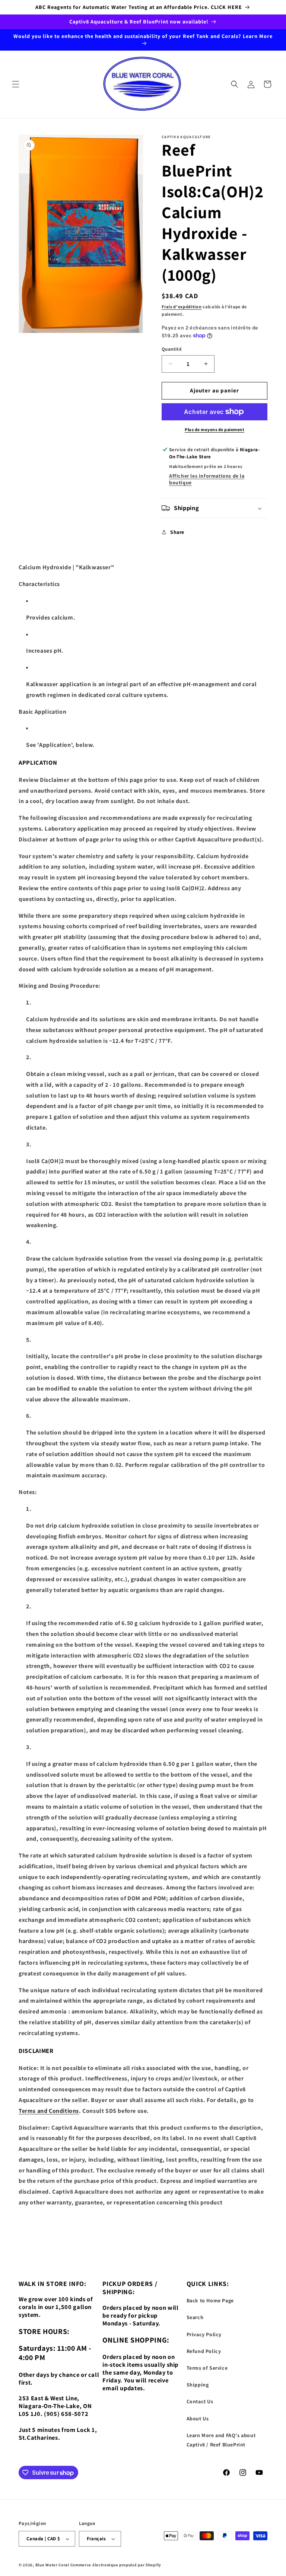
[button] (16, 84)
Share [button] (177, 532)
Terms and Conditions (49, 2111)
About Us (198, 2419)
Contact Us (200, 2401)
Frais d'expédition (182, 307)
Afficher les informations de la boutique (207, 479)
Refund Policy (204, 2351)
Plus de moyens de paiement (214, 429)
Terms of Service (207, 2368)
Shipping (198, 2385)
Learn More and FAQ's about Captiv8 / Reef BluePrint (221, 2440)
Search (195, 2317)
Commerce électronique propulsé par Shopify (116, 2565)
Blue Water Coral (52, 2565)
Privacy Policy (204, 2334)
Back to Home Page (210, 2300)
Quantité (172, 349)
